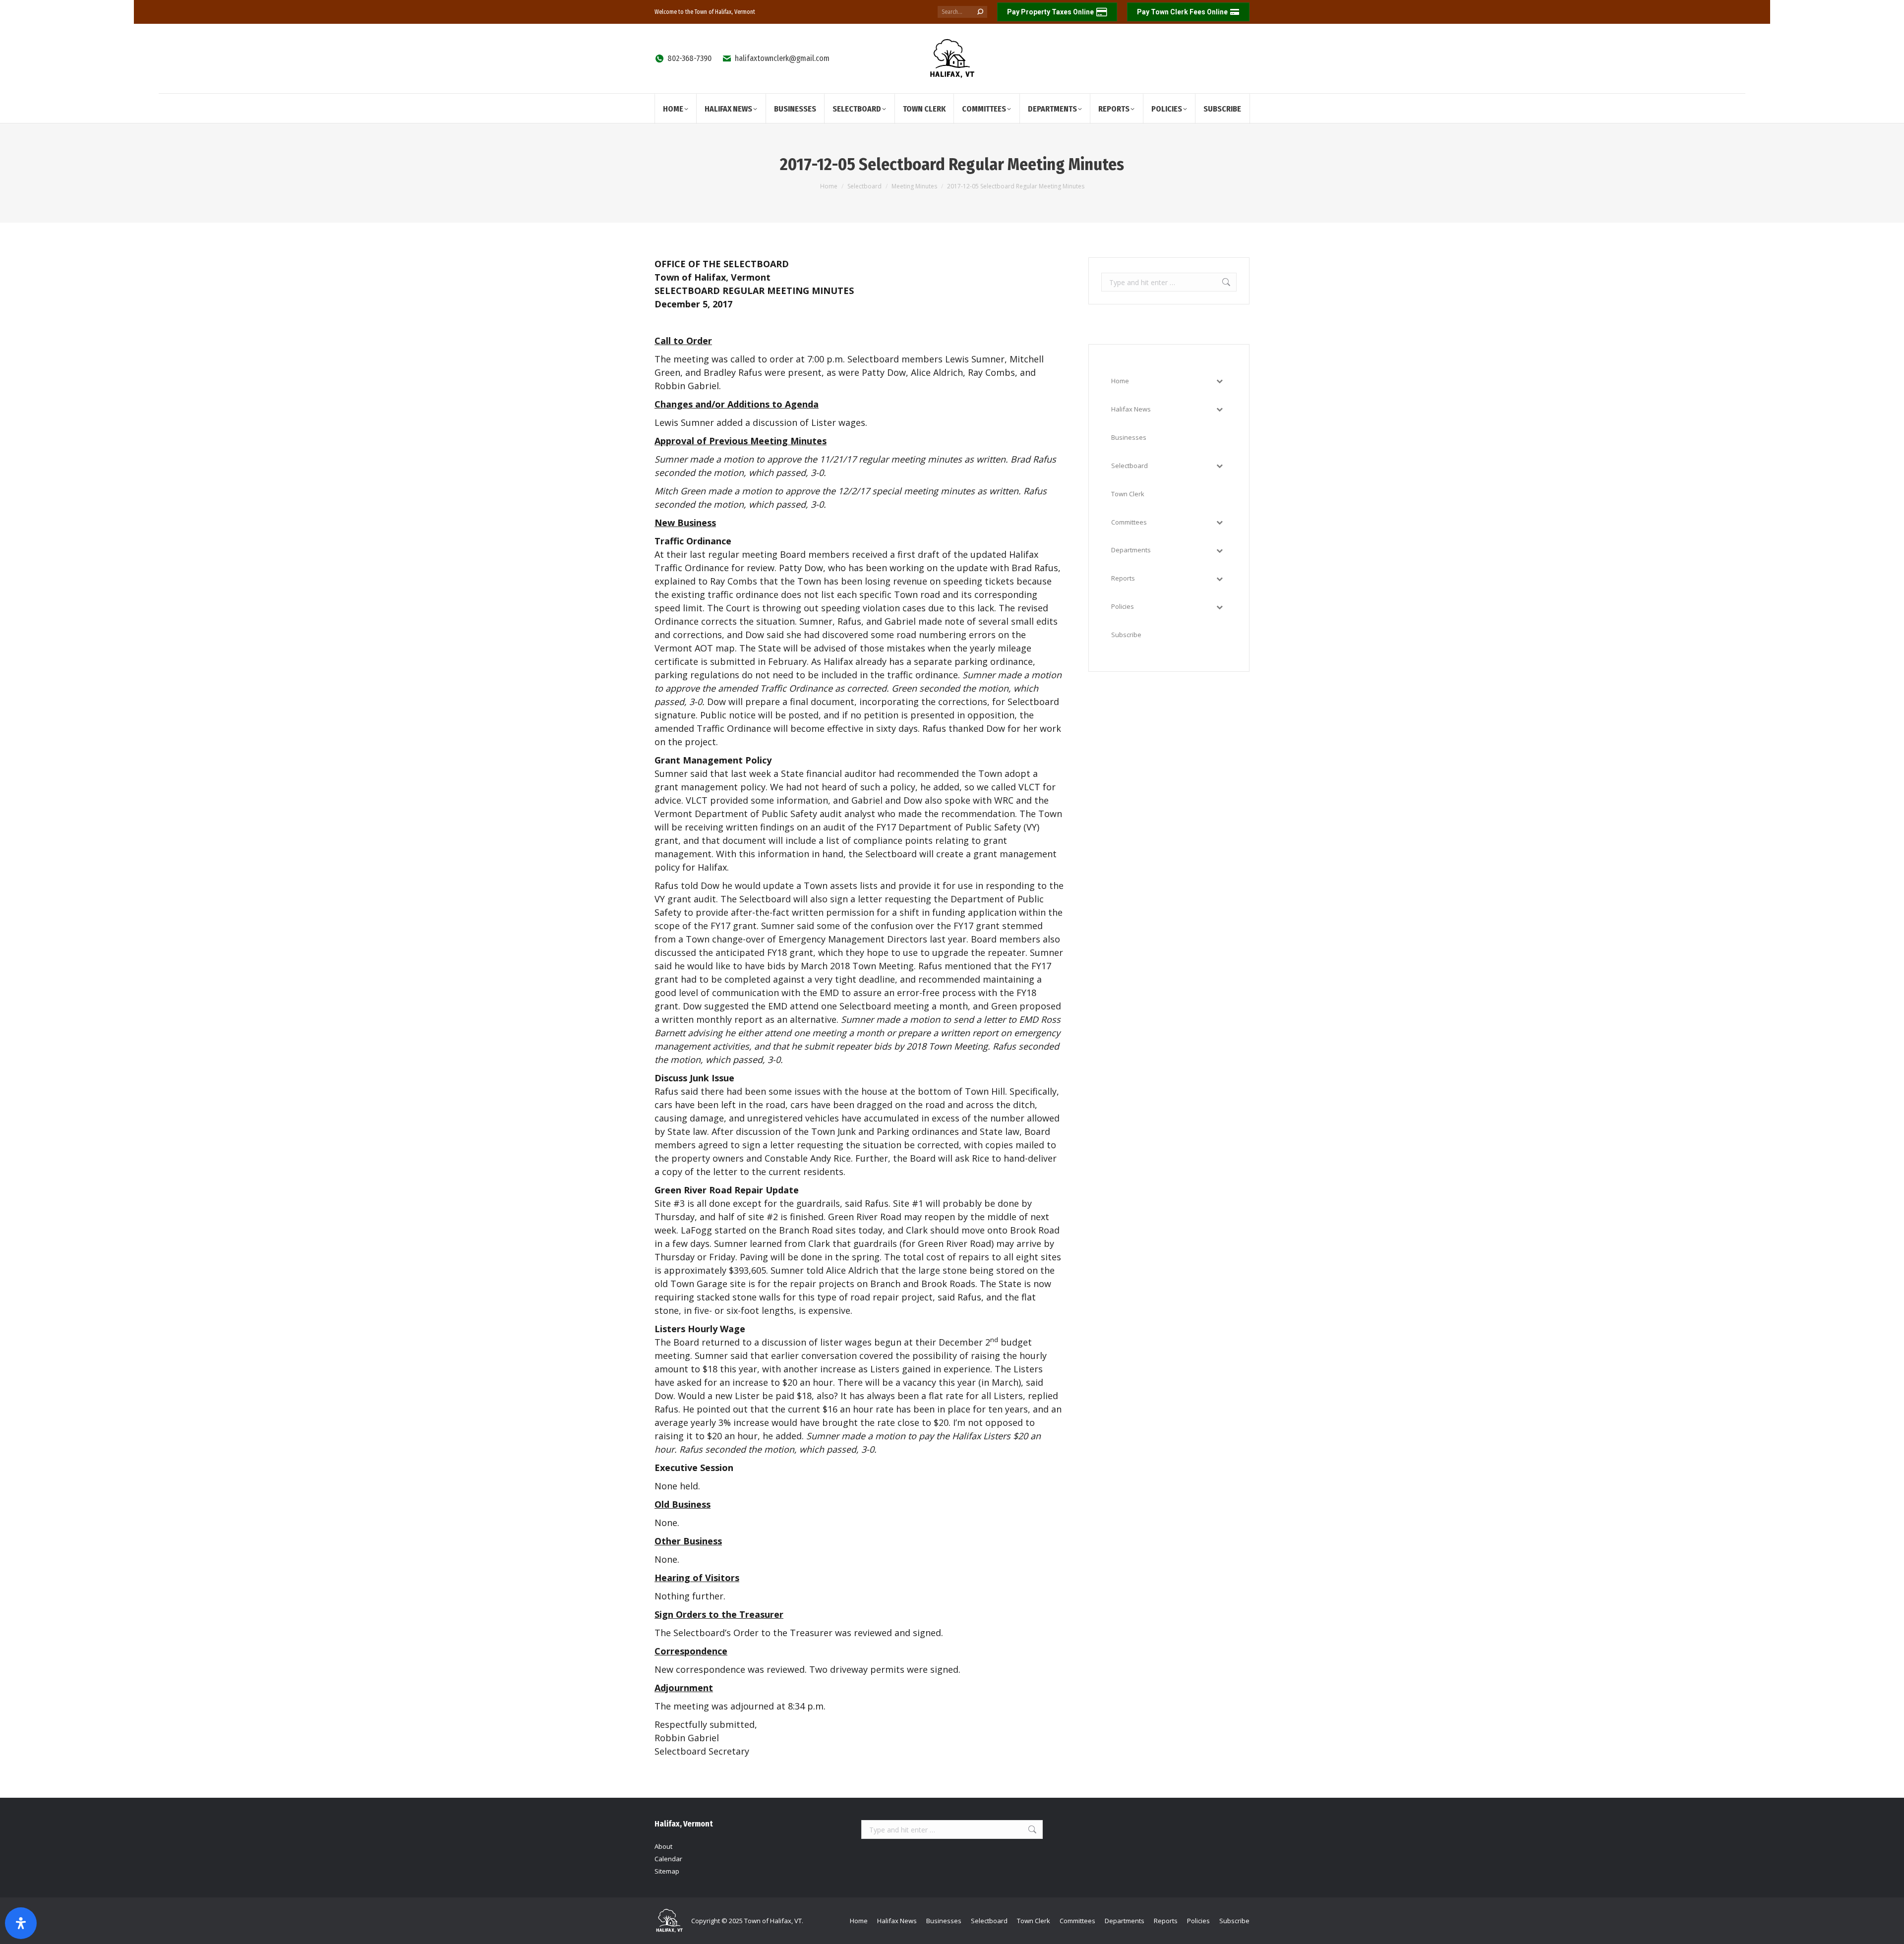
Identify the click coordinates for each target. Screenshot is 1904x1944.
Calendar (668, 1859)
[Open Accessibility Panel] (21, 1923)
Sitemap (667, 1871)
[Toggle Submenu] (1219, 381)
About (663, 1846)
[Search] (980, 12)
